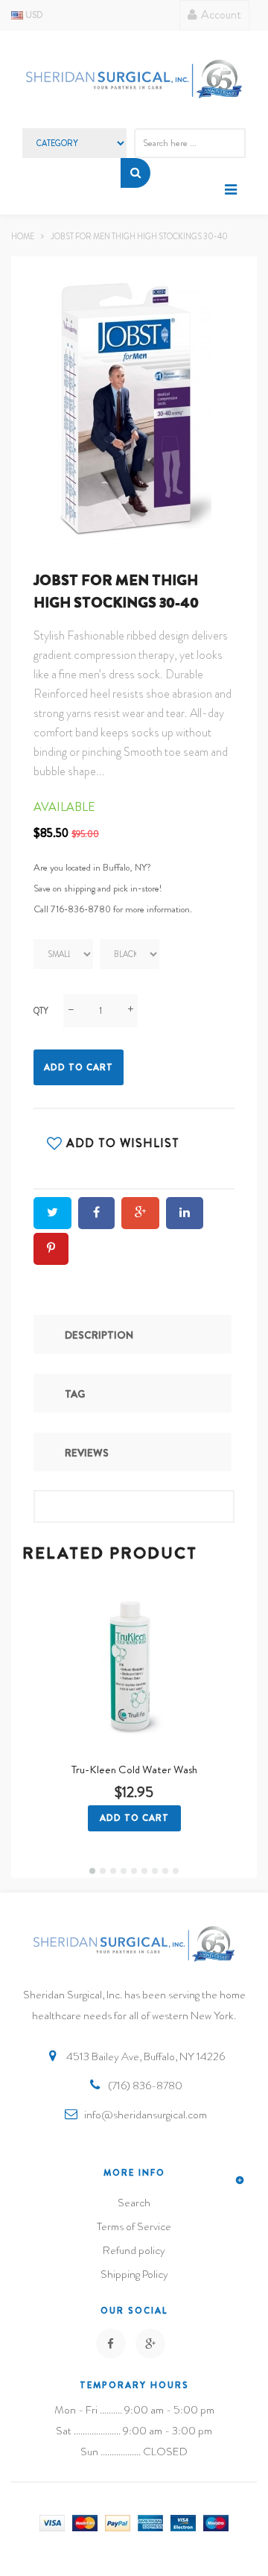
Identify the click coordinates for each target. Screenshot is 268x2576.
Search (134, 2203)
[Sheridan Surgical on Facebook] (111, 2343)
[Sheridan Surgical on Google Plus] (150, 2343)
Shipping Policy (134, 2274)
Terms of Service (134, 2226)
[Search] (135, 173)
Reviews (87, 1453)
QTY (41, 1011)
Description (99, 1335)
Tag (75, 1394)
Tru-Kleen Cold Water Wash (134, 1770)
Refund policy (134, 2250)
